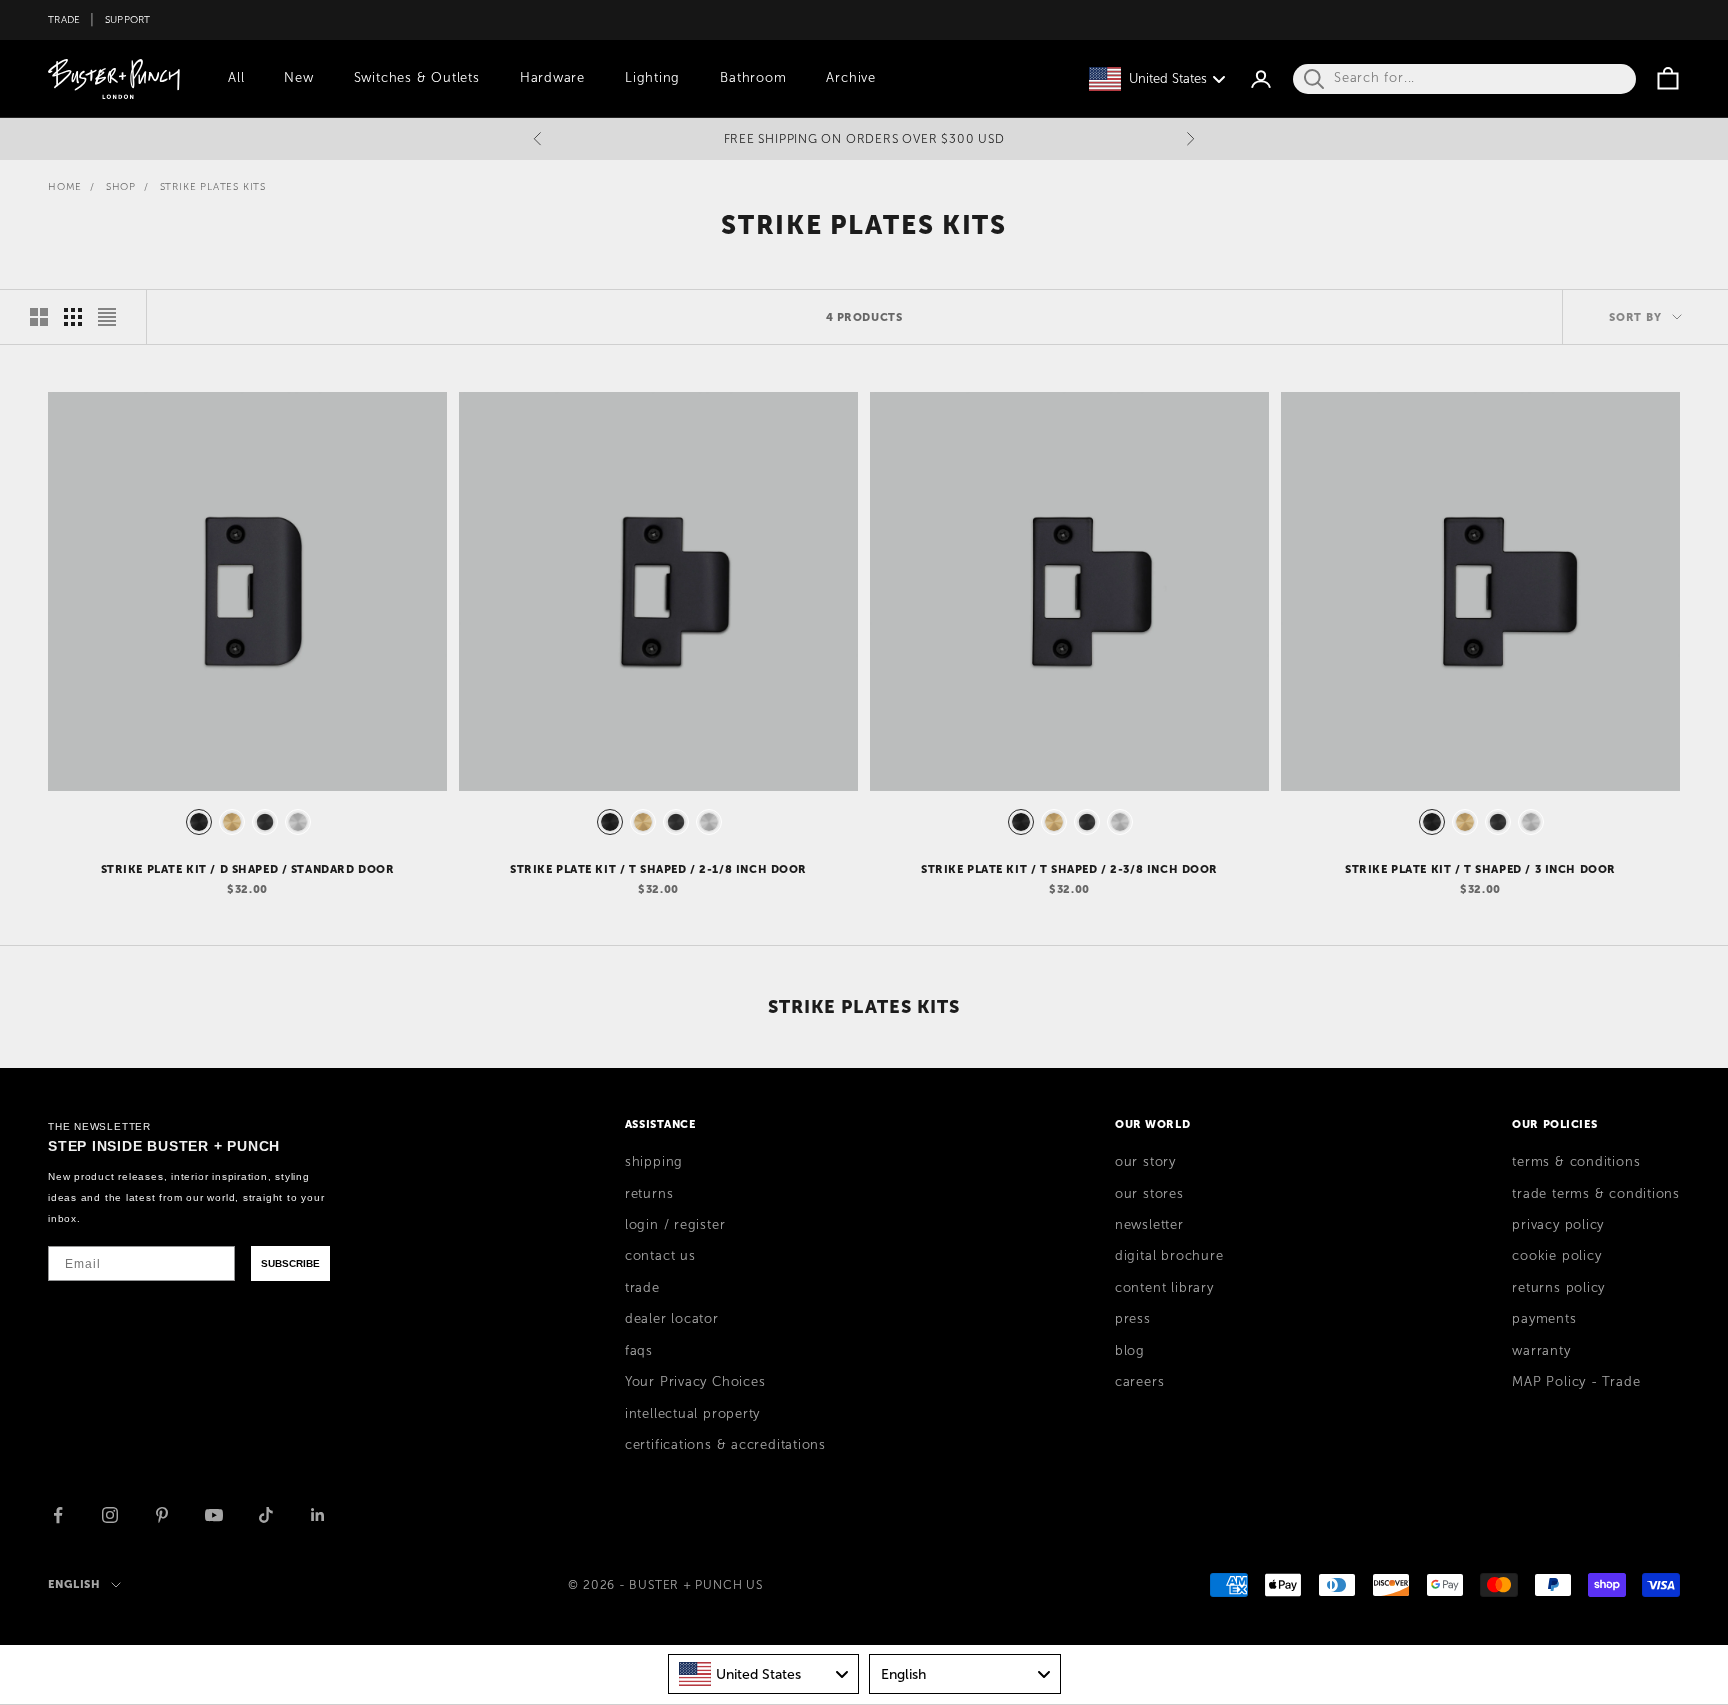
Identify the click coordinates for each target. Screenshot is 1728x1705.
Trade (64, 19)
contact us (660, 1256)
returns (649, 1194)
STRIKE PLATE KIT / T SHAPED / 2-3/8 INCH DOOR (1069, 869)
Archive (850, 78)
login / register (675, 1225)
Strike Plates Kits (213, 186)
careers (1139, 1382)
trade (642, 1288)
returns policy (1558, 1288)
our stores (1149, 1194)
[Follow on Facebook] (58, 1515)
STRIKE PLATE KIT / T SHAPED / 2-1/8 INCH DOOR (658, 869)
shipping (654, 1162)
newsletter (1149, 1225)
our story (1145, 1162)
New (298, 78)
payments (1544, 1319)
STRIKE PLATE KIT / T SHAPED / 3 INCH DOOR (1480, 869)
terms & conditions (1576, 1162)
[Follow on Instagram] (110, 1515)
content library (1164, 1288)
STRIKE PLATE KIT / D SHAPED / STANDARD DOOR (248, 869)
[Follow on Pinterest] (162, 1515)
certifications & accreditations (725, 1445)
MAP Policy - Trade (1576, 1382)
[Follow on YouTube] (214, 1515)
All (236, 78)
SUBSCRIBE (290, 1263)
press (1133, 1319)
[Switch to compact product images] (107, 317)
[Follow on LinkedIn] (318, 1515)
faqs (639, 1351)
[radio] (197, 822)
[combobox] (764, 1674)
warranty (1541, 1351)
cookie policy (1556, 1256)
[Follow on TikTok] (266, 1515)
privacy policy (1558, 1225)
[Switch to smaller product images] (73, 317)
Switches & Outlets (417, 78)
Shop (121, 186)
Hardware (552, 78)
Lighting (652, 78)
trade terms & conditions (1596, 1194)
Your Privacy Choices (695, 1382)
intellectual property (692, 1414)
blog (1130, 1351)
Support (128, 19)
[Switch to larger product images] (39, 317)
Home (65, 186)
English (74, 1584)
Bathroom (753, 78)
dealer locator (672, 1319)
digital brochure (1169, 1256)
